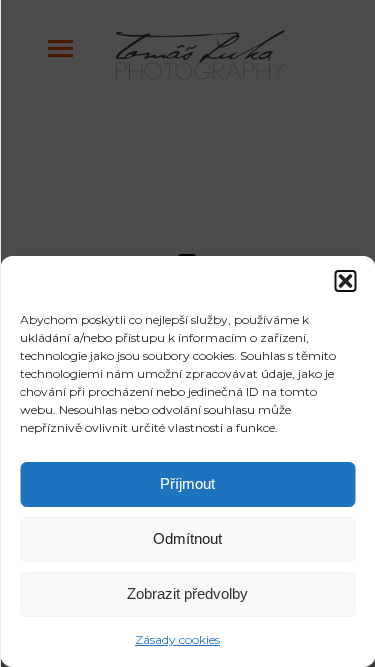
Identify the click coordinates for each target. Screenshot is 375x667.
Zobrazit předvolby (187, 593)
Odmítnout (187, 538)
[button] (345, 281)
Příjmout (187, 483)
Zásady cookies (177, 639)
